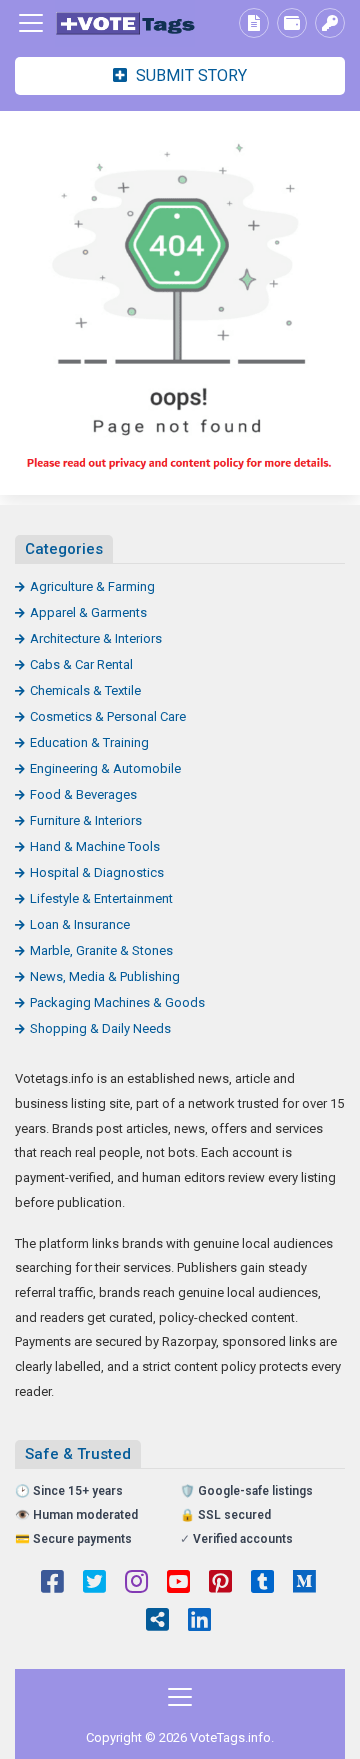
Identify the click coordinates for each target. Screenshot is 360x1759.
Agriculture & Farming (92, 586)
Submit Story (189, 75)
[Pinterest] (220, 1584)
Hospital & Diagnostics (97, 872)
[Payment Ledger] (292, 23)
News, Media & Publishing (105, 976)
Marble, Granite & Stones (101, 950)
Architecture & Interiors (96, 638)
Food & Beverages (83, 794)
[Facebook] (52, 1584)
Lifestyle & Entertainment (101, 898)
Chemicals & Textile (85, 690)
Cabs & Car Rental (81, 664)
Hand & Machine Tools (95, 846)
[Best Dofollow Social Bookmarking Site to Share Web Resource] (125, 23)
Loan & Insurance (80, 924)
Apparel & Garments (88, 612)
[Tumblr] (262, 1584)
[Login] (330, 23)
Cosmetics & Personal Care (108, 716)
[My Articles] (254, 23)
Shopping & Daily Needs (100, 1028)
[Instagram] (136, 1584)
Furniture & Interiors (86, 820)
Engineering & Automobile (105, 768)
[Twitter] (94, 1584)
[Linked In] (199, 1622)
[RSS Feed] (157, 1622)
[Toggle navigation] (31, 23)
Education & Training (89, 742)
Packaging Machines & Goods (117, 1002)
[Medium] (304, 1584)
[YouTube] (178, 1584)
